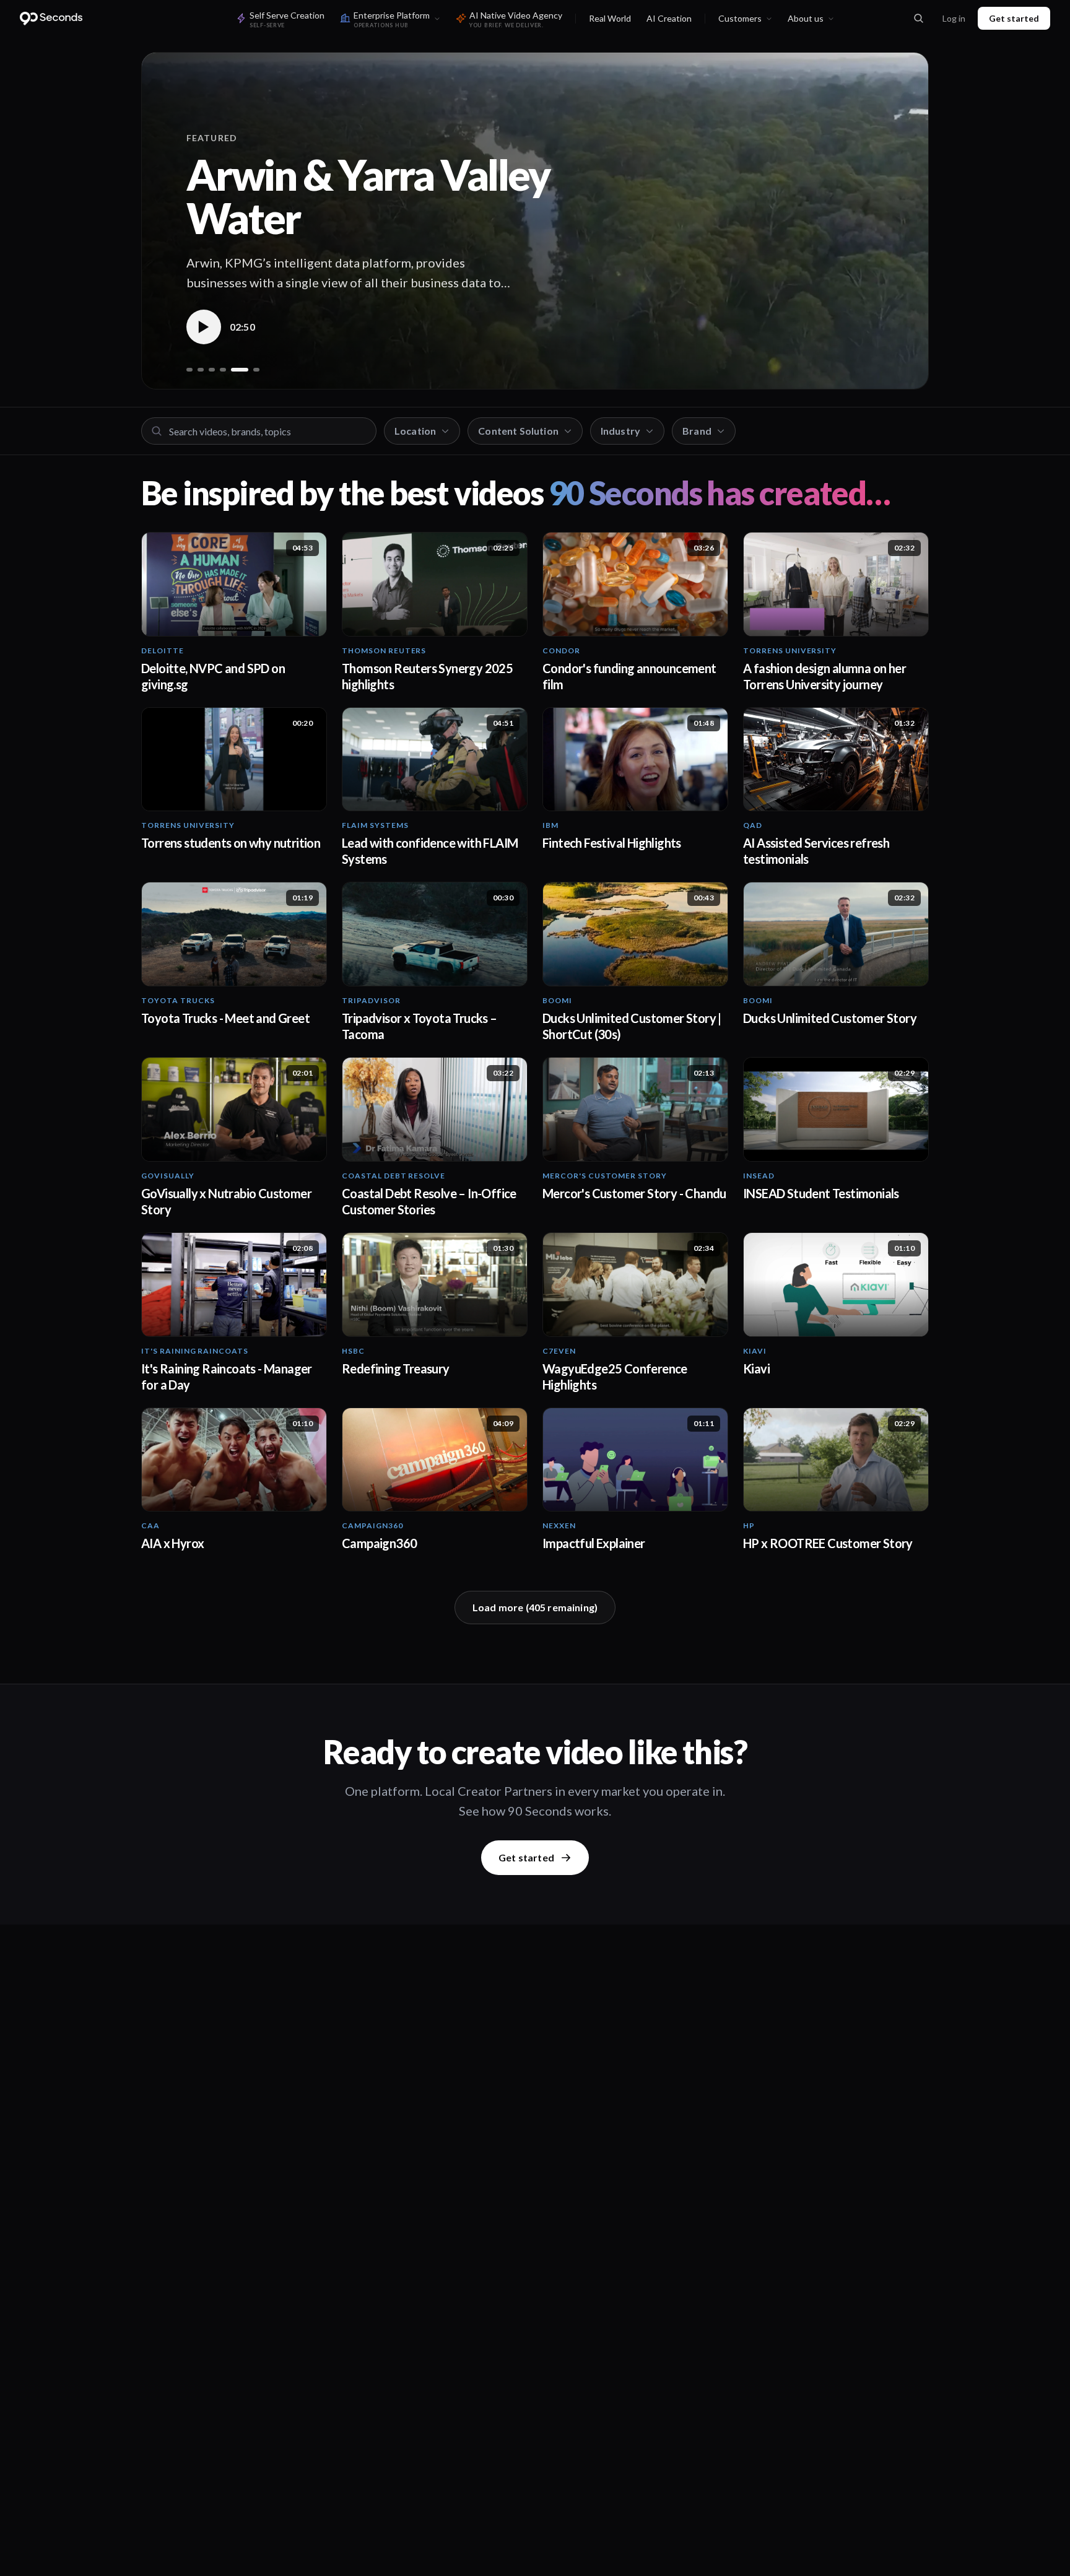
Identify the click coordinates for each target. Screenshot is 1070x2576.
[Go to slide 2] (201, 370)
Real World (610, 18)
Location (415, 431)
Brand (697, 431)
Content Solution (518, 431)
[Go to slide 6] (256, 370)
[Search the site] (918, 19)
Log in (954, 18)
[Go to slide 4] (223, 370)
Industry (620, 431)
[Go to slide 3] (212, 370)
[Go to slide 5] (240, 370)
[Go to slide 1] (189, 370)
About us (806, 18)
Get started (1014, 18)
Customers (740, 18)
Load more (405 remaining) (535, 1607)
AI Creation (669, 18)
